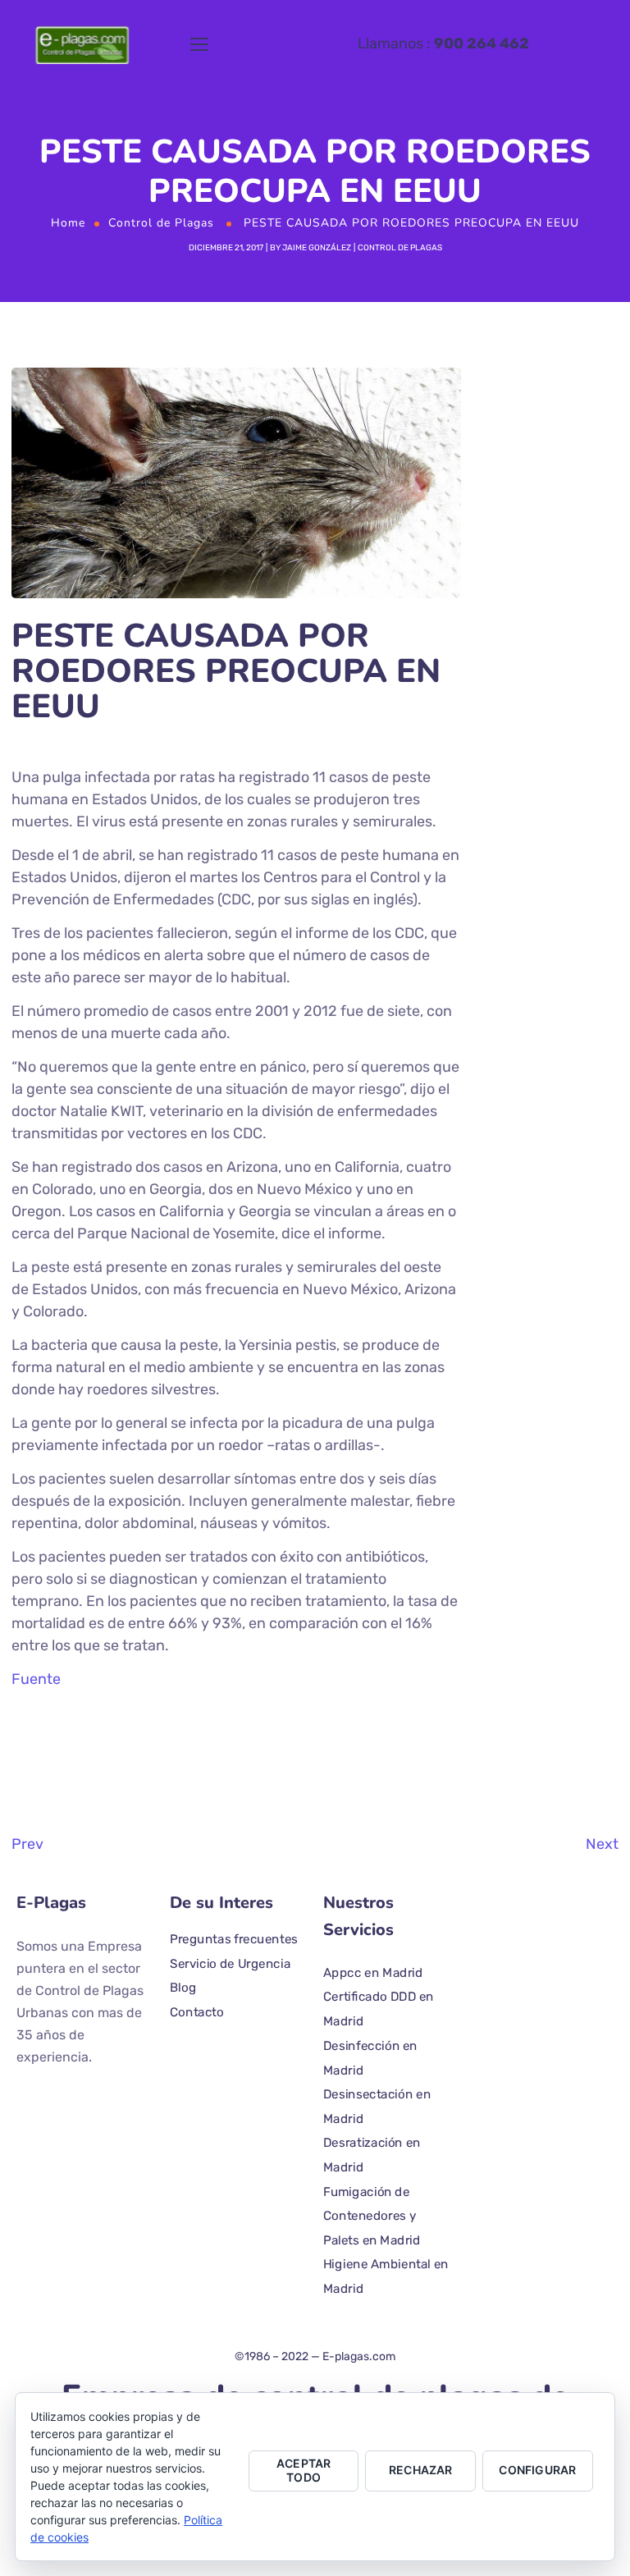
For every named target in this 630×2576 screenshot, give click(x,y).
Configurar (537, 2470)
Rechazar (421, 2470)
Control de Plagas (161, 223)
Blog (183, 1988)
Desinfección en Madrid (370, 2057)
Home (68, 223)
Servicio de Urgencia (230, 1963)
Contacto (197, 2011)
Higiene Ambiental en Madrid (386, 2276)
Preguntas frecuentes (234, 1939)
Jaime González (317, 248)
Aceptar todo (304, 2470)
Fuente (36, 1679)
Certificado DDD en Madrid (379, 2009)
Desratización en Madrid (372, 2155)
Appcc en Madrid (373, 1972)
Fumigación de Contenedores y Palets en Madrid (372, 2215)
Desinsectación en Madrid (377, 2107)
